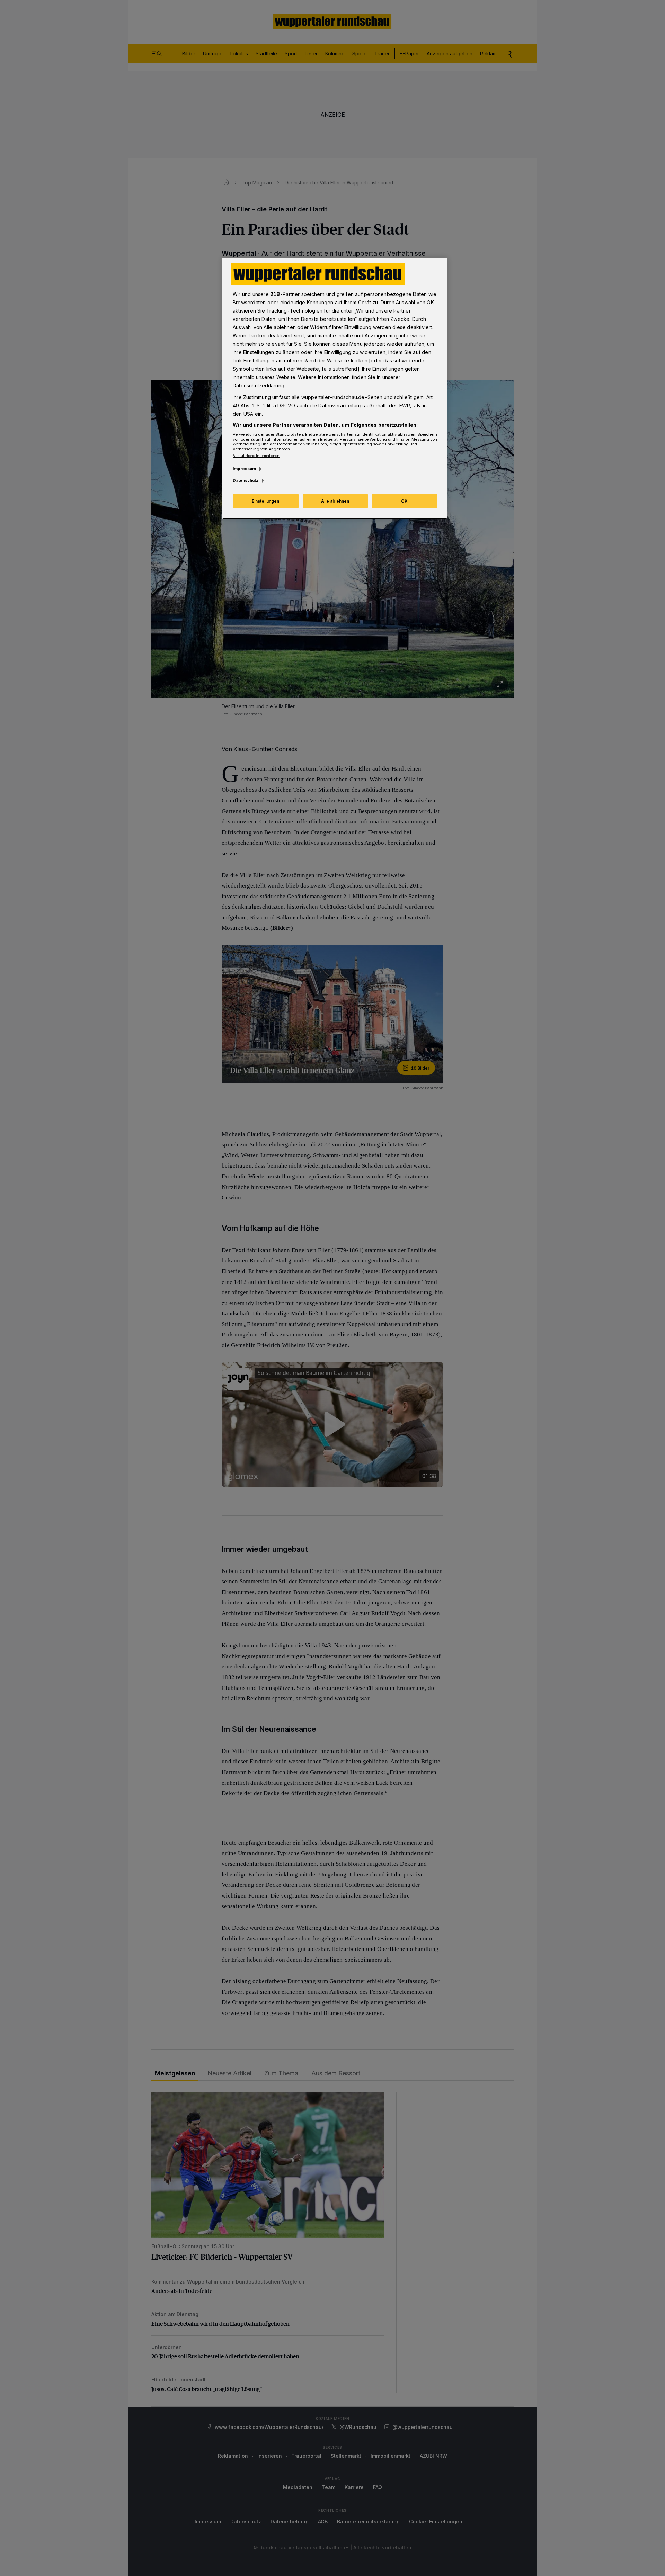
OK (404, 501)
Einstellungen (265, 501)
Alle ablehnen (335, 501)
